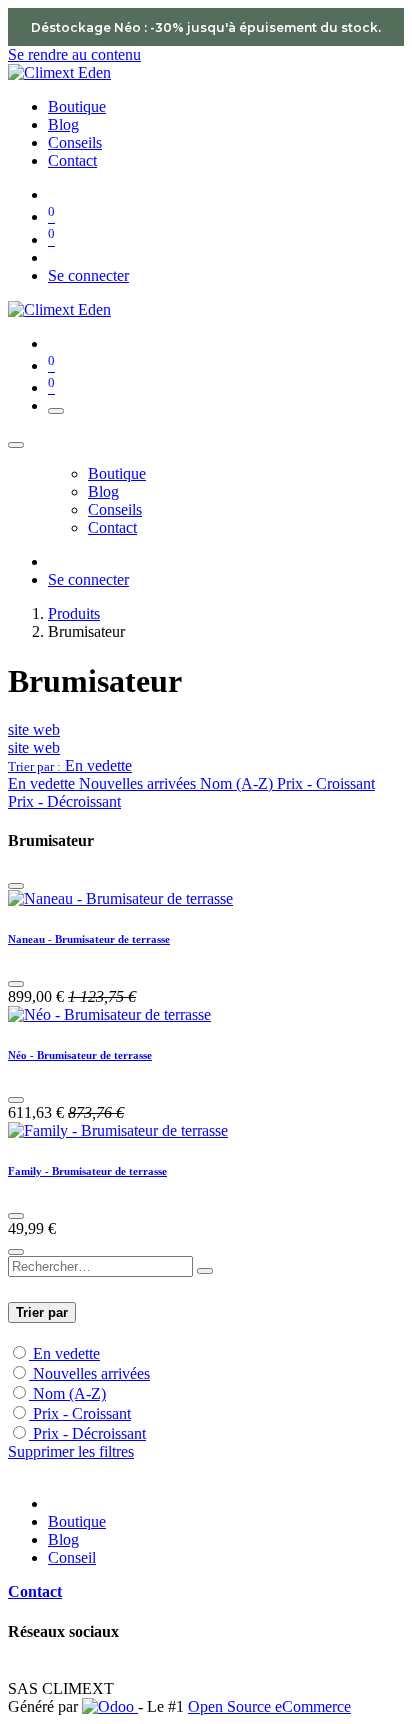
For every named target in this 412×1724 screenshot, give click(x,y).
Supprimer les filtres (71, 1451)
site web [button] (34, 729)
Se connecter (88, 275)
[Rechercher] (205, 1271)
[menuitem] (77, 106)
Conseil (72, 1557)
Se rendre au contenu (74, 54)
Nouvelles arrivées (91, 1373)
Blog (63, 1539)
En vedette (66, 1353)
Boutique (77, 1521)
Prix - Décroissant (89, 1433)
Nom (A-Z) (69, 1393)
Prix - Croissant (82, 1413)
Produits (74, 613)
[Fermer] (16, 445)
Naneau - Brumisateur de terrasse (89, 939)
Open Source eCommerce (269, 1706)
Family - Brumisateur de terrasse (87, 1171)
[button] (70, 765)
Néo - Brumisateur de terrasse (80, 1055)
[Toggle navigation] (56, 411)
